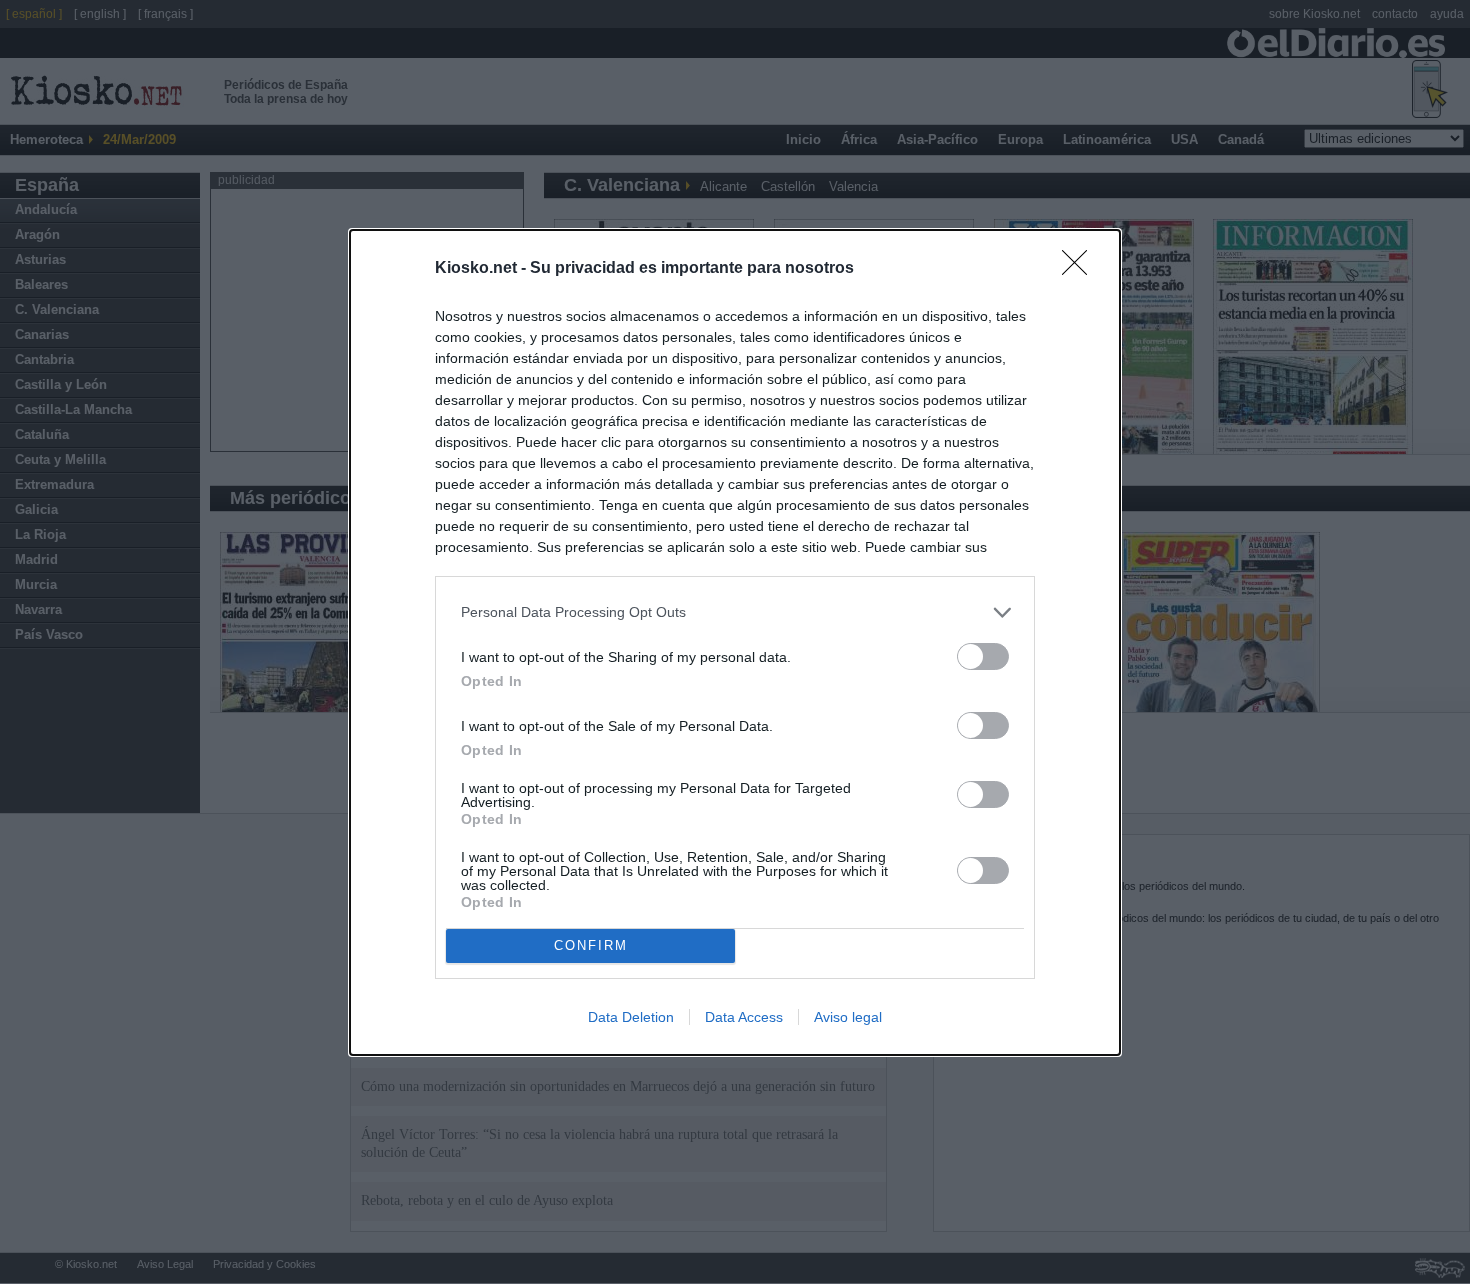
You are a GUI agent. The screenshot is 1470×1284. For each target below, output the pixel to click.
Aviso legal (848, 1017)
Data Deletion (631, 1017)
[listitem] (735, 612)
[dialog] (735, 642)
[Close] (1081, 269)
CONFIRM (591, 945)
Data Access (744, 1017)
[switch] (983, 656)
